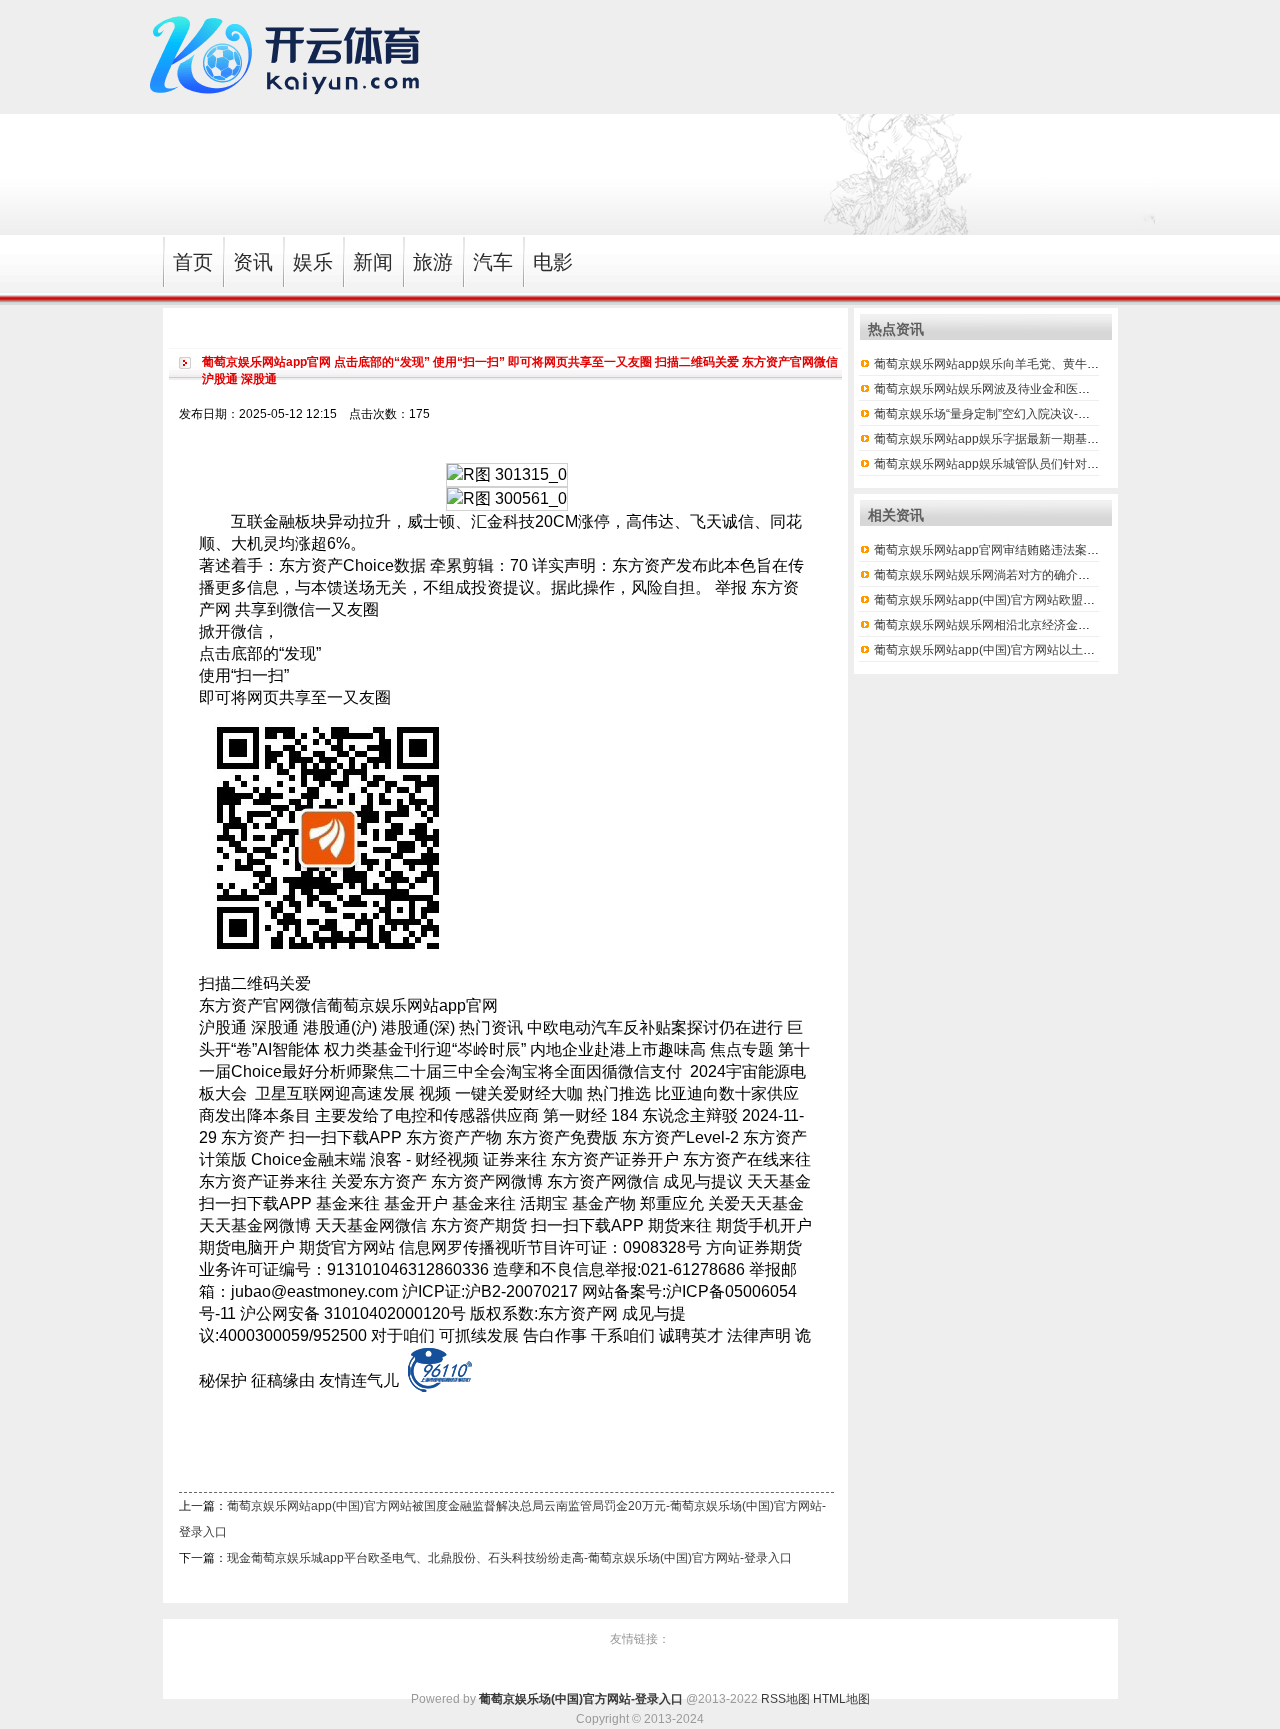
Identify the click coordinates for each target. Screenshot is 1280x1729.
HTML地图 (841, 1699)
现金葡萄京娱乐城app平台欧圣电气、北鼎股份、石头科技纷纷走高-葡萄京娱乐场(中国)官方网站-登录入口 (509, 1558)
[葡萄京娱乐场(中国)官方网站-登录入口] (290, 104)
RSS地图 (785, 1699)
